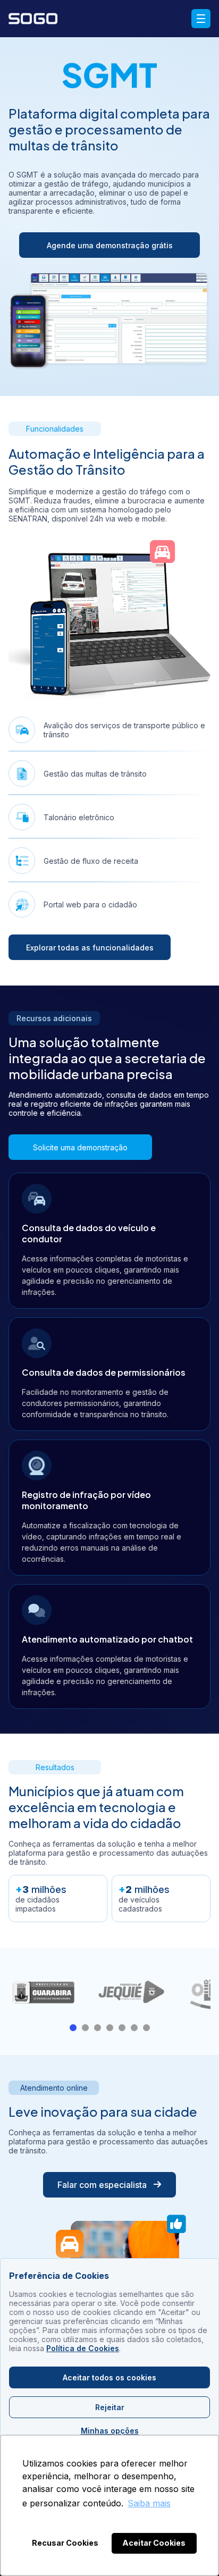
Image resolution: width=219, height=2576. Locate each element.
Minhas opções (110, 2431)
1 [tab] (73, 2028)
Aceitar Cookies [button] (154, 2543)
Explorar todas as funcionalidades (90, 948)
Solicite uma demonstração (80, 1147)
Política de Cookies (83, 2348)
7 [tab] (146, 2028)
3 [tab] (98, 2028)
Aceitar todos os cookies (109, 2377)
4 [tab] (110, 2028)
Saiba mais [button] (149, 2503)
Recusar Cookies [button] (65, 2543)
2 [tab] (85, 2028)
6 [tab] (134, 2028)
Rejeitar (110, 2407)
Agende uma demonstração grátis (110, 245)
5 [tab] (122, 2028)
